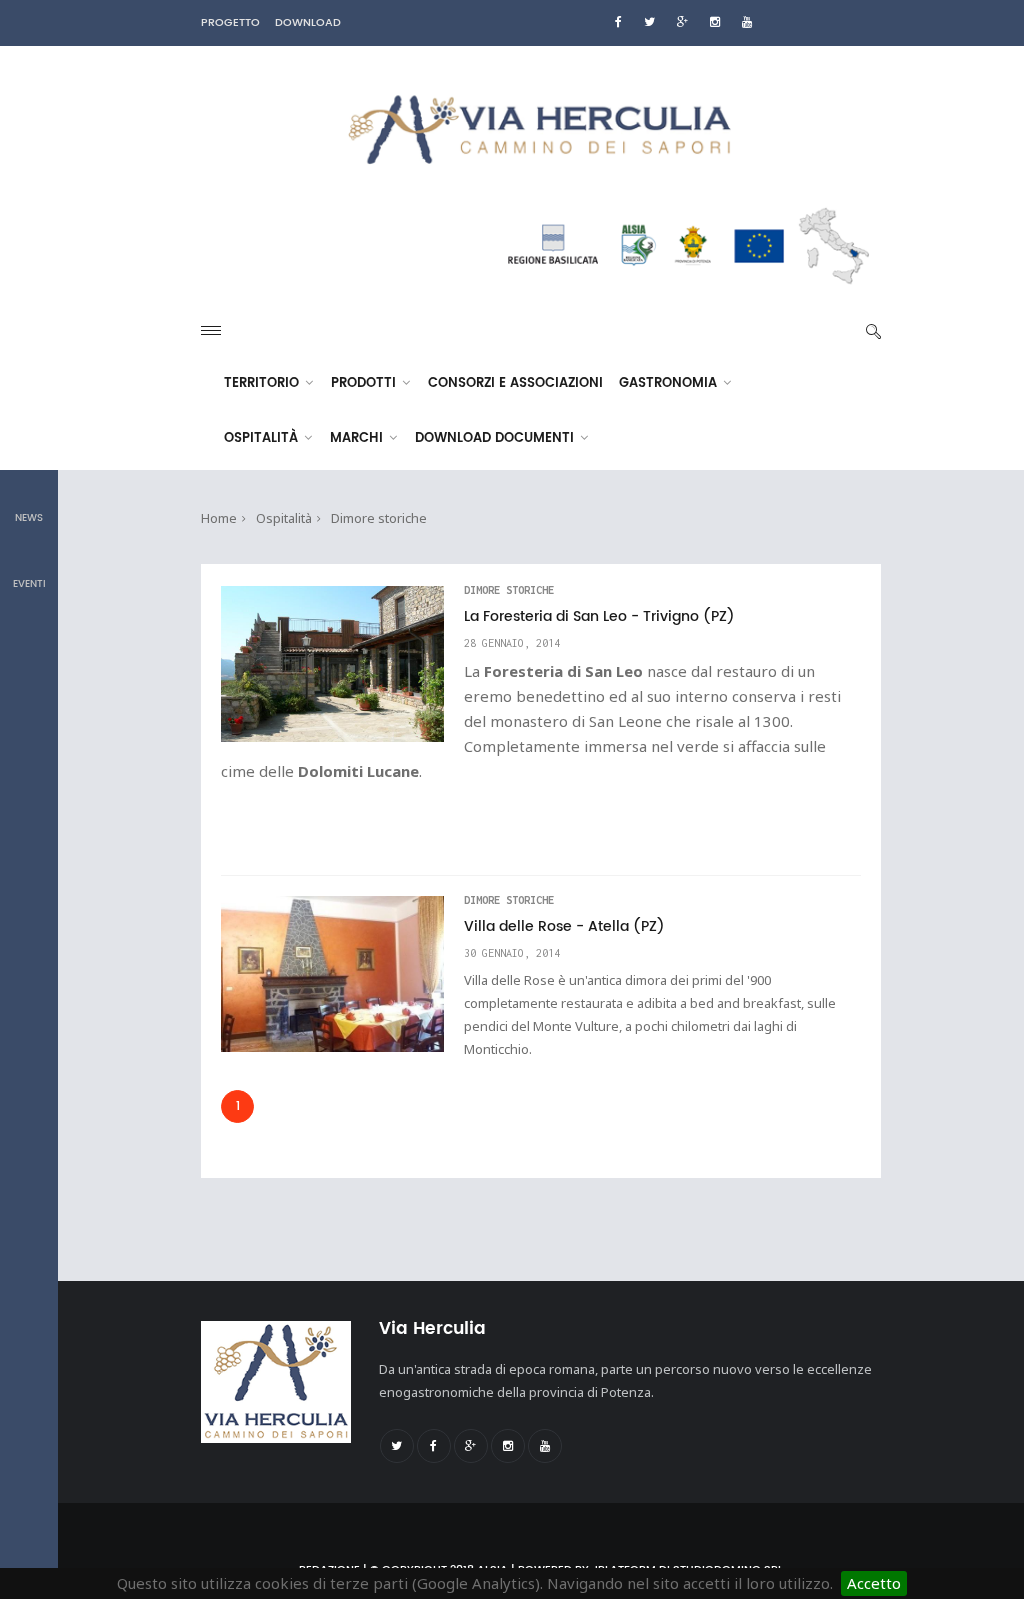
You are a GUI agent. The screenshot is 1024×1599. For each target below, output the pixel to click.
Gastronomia (670, 383)
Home (219, 518)
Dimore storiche (379, 518)
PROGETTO (230, 23)
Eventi (29, 584)
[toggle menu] (211, 330)
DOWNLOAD (308, 23)
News (29, 518)
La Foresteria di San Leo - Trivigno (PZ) (599, 617)
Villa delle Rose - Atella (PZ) (564, 927)
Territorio (263, 383)
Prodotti (365, 383)
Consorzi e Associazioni (515, 383)
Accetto (874, 1583)
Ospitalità (263, 438)
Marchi (358, 438)
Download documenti (496, 438)
